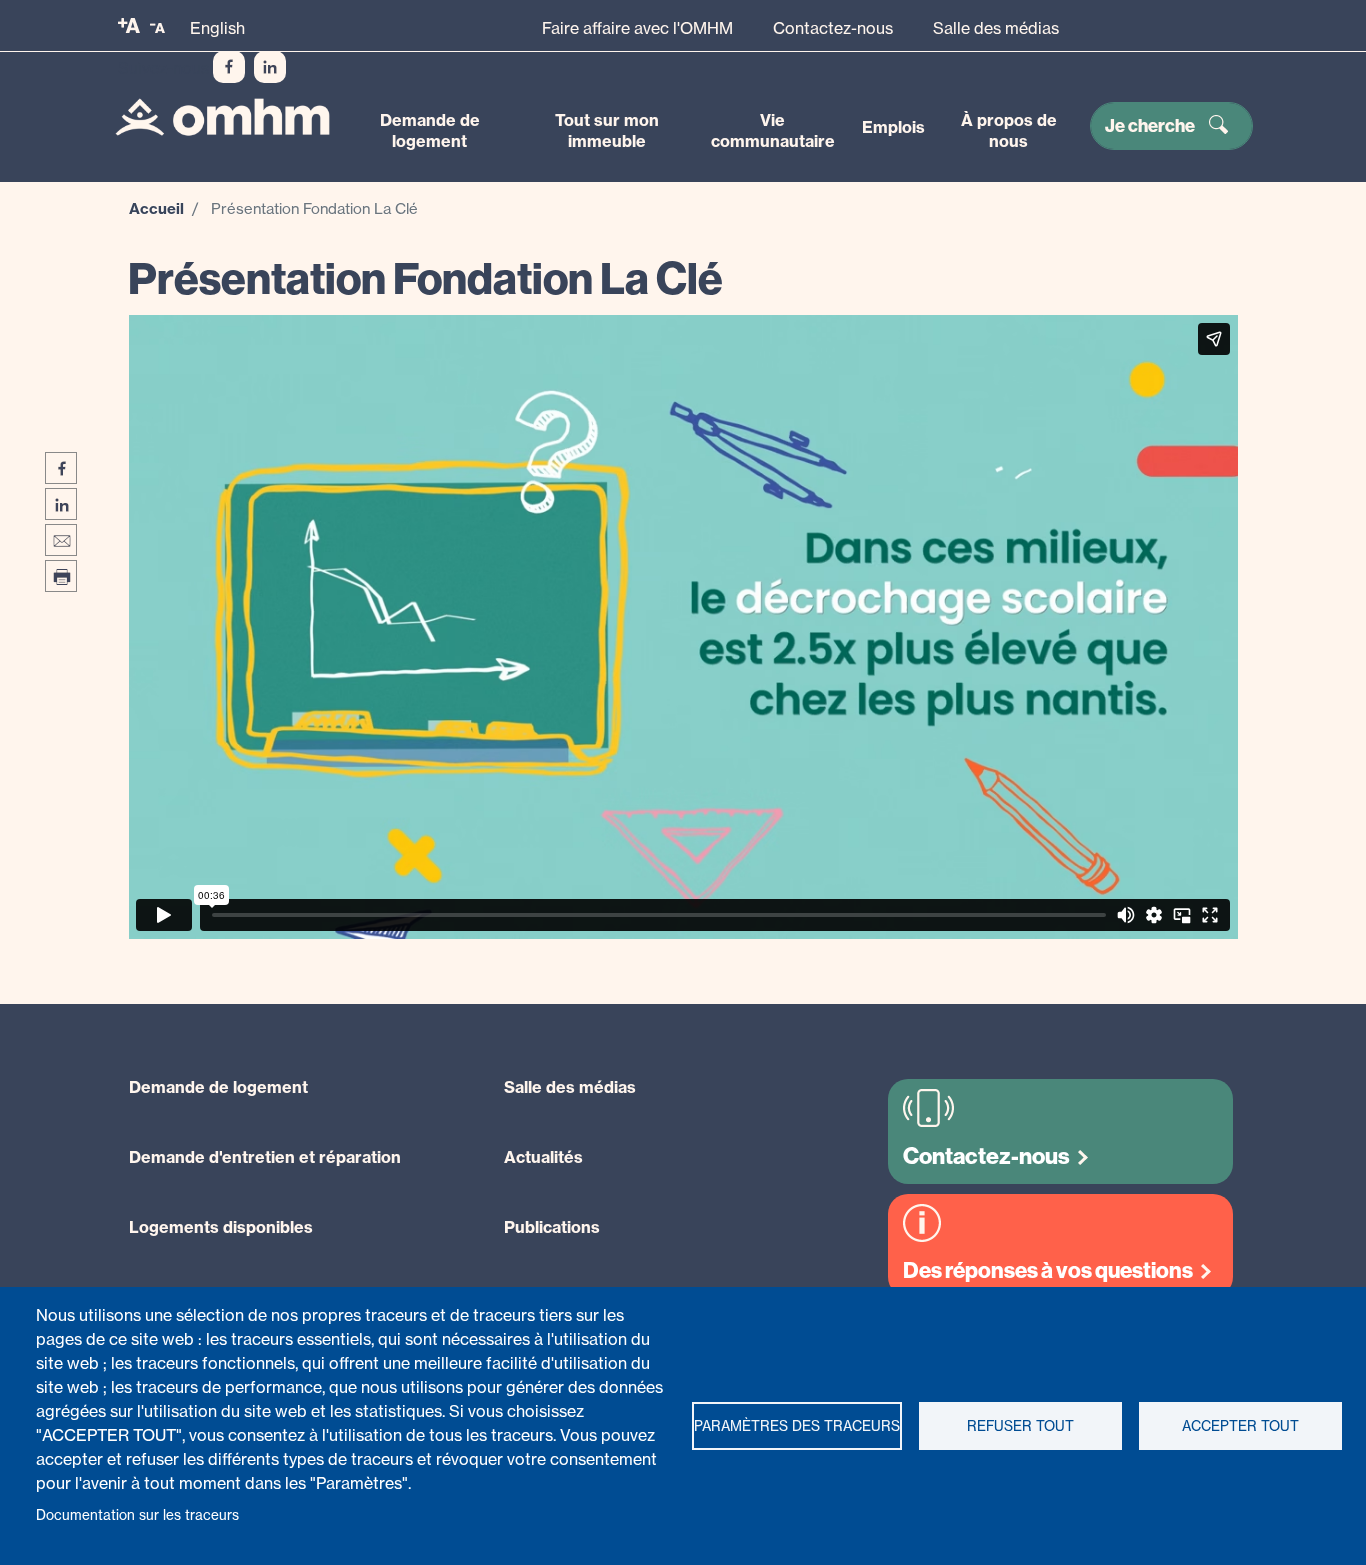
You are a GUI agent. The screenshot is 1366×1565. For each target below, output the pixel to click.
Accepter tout (1240, 1426)
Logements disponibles (221, 1227)
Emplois (893, 127)
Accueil (156, 208)
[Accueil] (222, 116)
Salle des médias (996, 28)
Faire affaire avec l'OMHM (637, 28)
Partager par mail (61, 540)
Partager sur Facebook (61, 468)
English (217, 28)
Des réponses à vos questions (1048, 1270)
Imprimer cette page (61, 576)
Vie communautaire (773, 130)
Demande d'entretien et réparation (265, 1157)
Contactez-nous (833, 28)
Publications (552, 1227)
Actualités (543, 1157)
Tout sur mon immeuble (607, 130)
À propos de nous (1009, 130)
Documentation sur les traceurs (137, 1515)
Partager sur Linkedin (61, 504)
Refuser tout (1020, 1426)
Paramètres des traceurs (797, 1426)
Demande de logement (430, 130)
